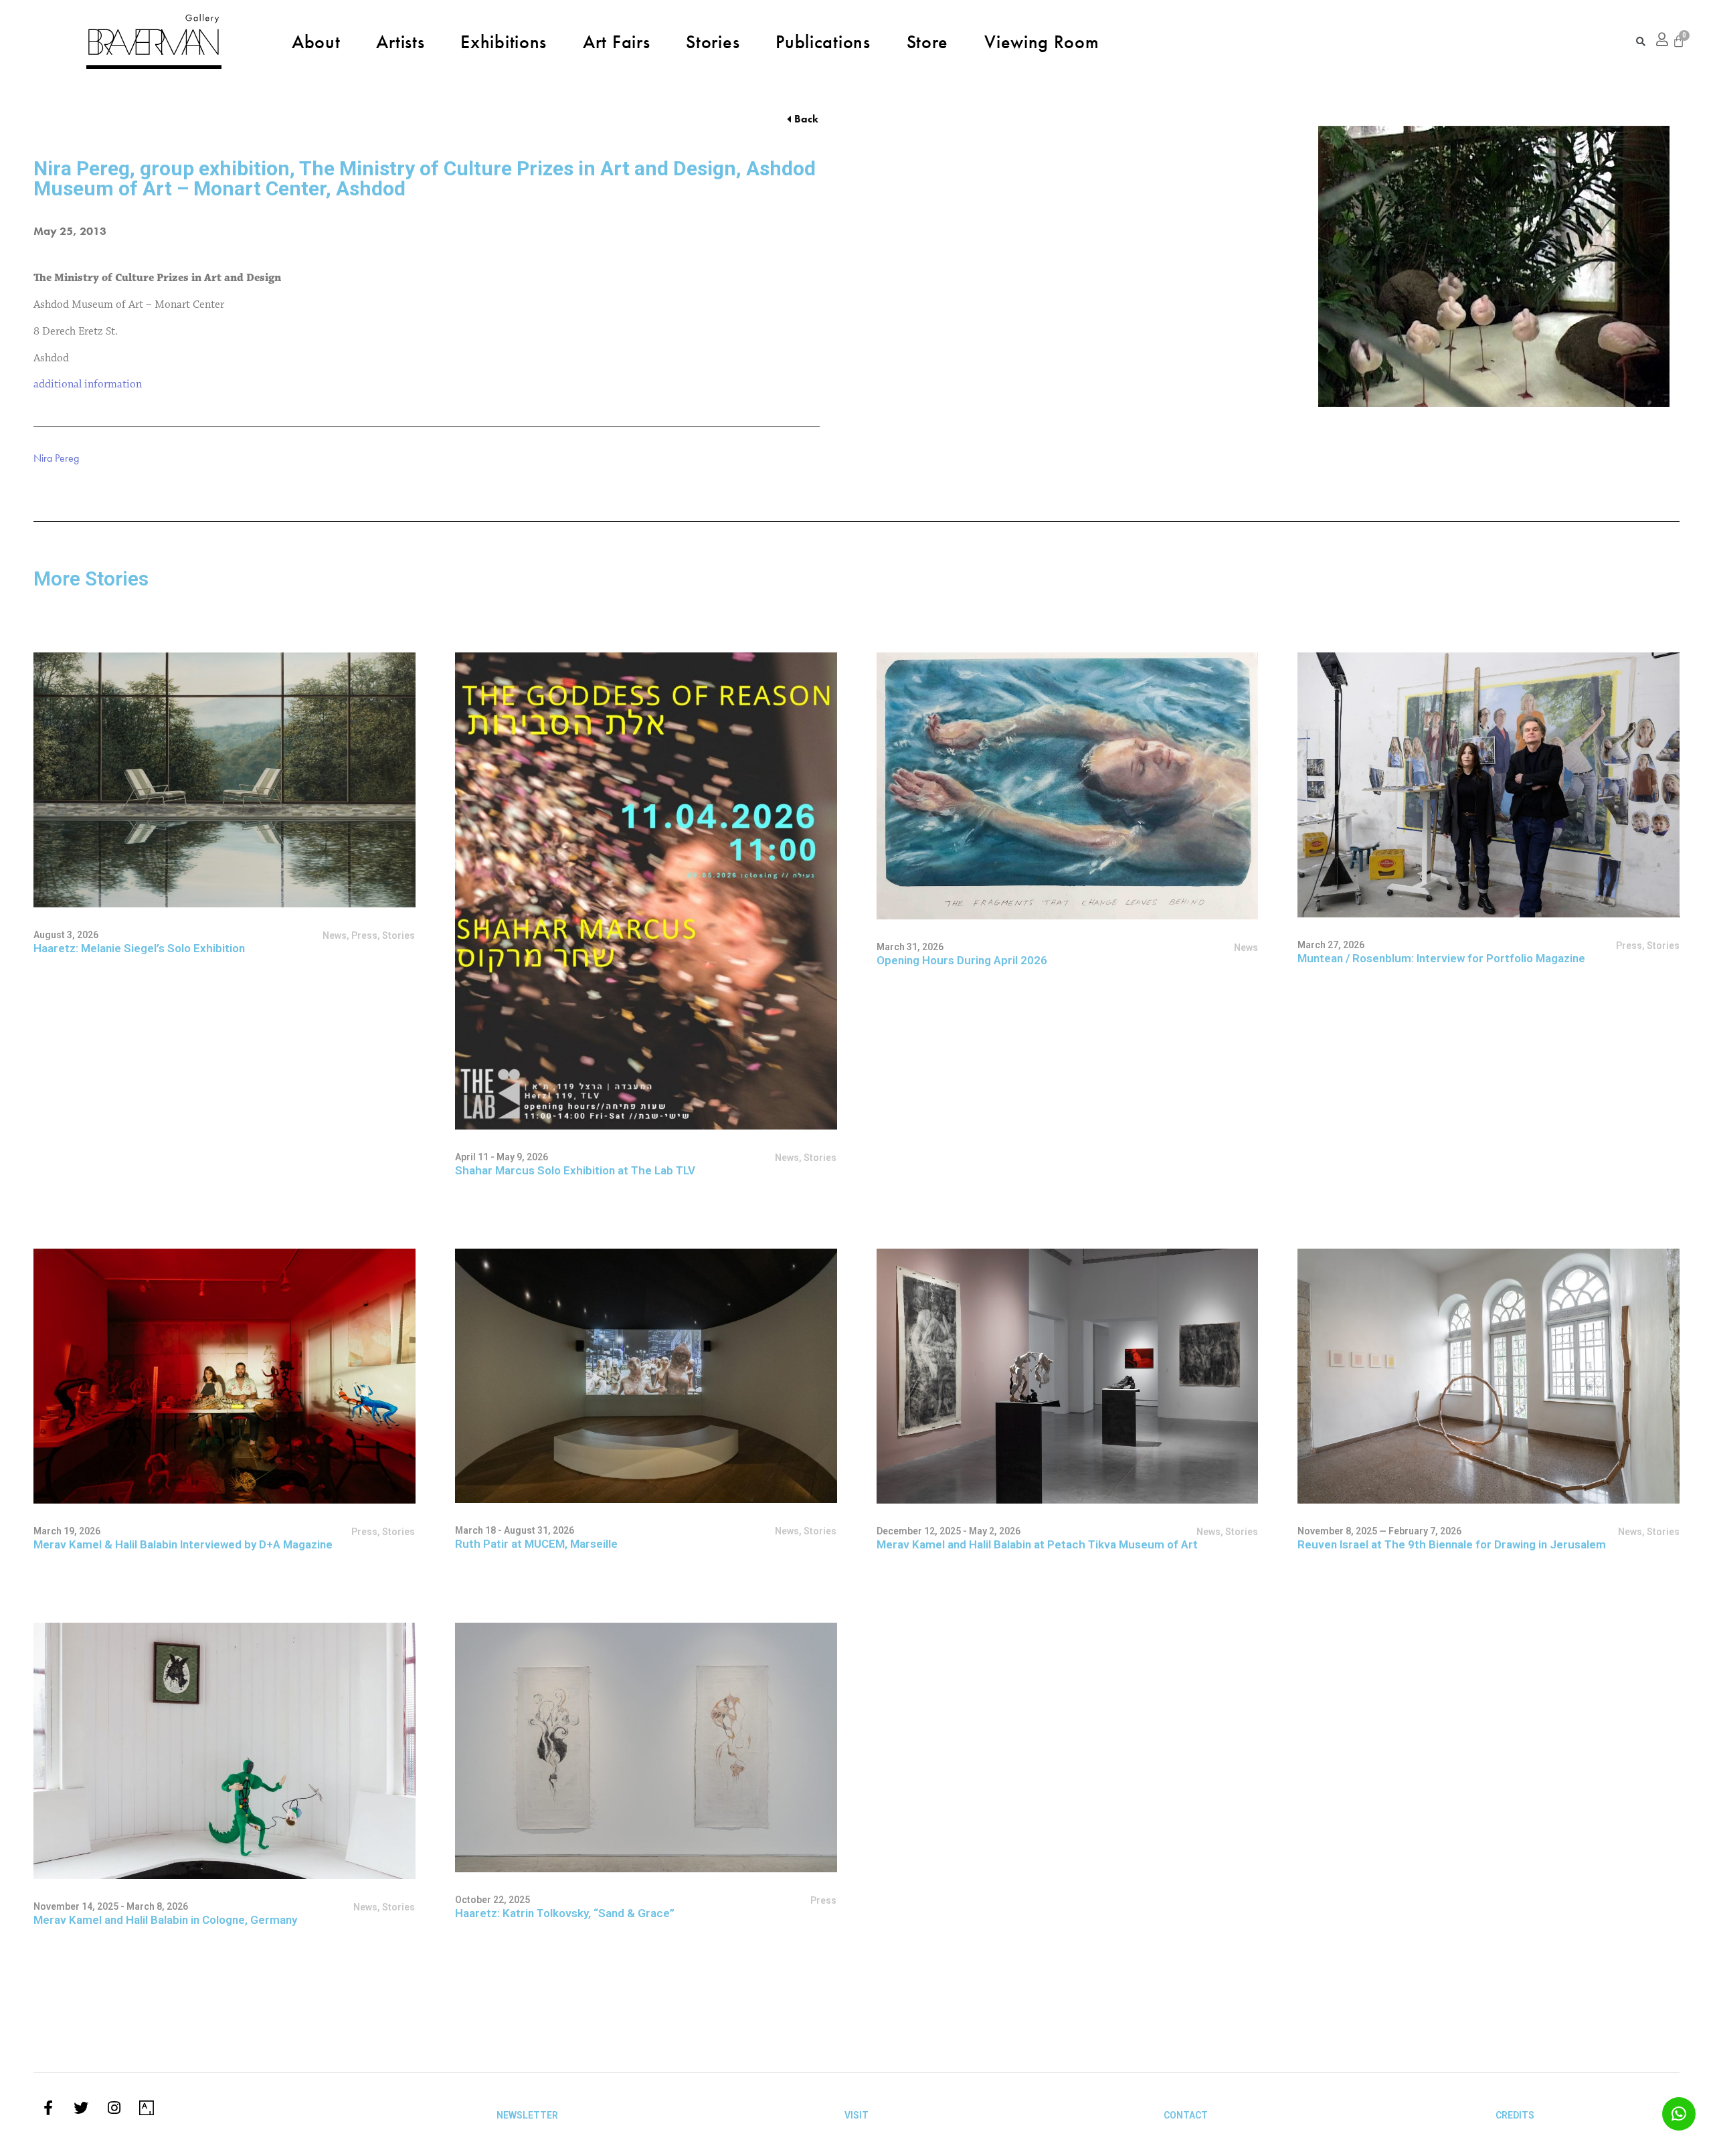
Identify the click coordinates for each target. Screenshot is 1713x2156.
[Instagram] (114, 2108)
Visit (856, 2115)
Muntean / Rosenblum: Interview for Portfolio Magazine (1441, 958)
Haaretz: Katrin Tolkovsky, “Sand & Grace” (565, 1913)
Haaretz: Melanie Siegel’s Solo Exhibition (139, 948)
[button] (803, 119)
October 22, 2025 (492, 1900)
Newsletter (527, 2115)
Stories (713, 41)
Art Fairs (616, 41)
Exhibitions (504, 41)
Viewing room (1042, 41)
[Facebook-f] (48, 2108)
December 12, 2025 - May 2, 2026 (949, 1531)
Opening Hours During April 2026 (962, 960)
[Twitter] (81, 2108)
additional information (88, 384)
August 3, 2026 (66, 935)
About (316, 41)
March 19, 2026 (67, 1531)
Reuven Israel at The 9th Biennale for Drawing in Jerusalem (1452, 1544)
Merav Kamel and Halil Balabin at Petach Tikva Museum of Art (1037, 1544)
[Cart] (1679, 41)
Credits (1515, 2115)
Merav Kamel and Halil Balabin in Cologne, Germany (165, 1920)
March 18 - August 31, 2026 (515, 1530)
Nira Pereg (56, 458)
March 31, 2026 (910, 947)
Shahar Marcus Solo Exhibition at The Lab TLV (575, 1170)
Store (928, 41)
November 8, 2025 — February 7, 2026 (1379, 1531)
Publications (823, 41)
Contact (1186, 2115)
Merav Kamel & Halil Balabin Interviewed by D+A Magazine (183, 1544)
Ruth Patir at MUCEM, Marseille (536, 1544)
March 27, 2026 (1331, 945)
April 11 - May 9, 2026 (502, 1157)
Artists (400, 41)
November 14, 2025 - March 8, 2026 (111, 1906)
